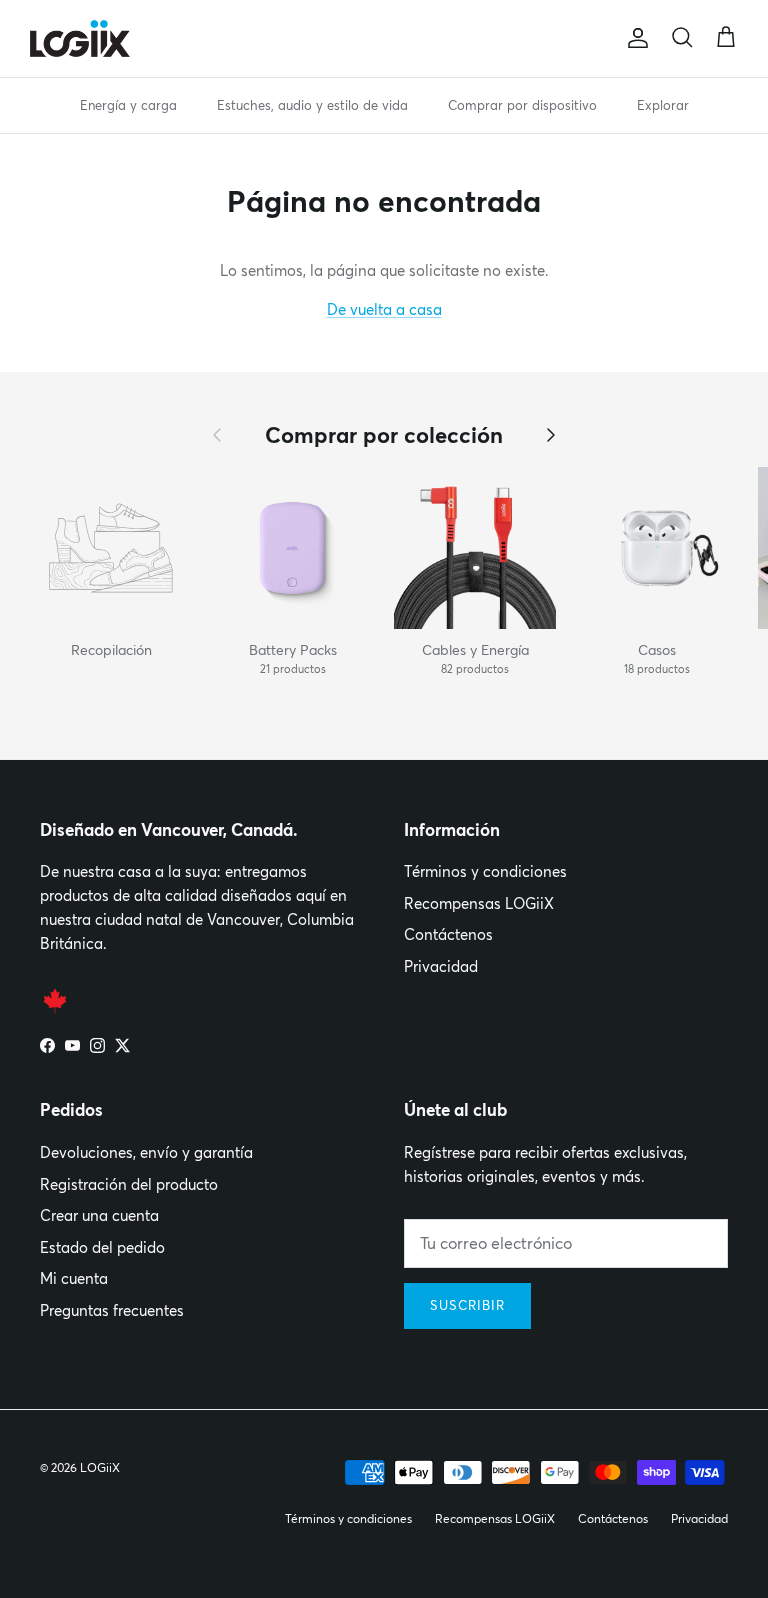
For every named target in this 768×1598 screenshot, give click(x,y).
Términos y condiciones (485, 871)
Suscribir (467, 1305)
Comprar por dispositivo (522, 105)
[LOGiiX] (80, 38)
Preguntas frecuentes (112, 1310)
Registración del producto (129, 1184)
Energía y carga (128, 105)
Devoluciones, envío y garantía (146, 1152)
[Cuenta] (634, 38)
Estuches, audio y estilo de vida (312, 105)
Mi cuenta (74, 1278)
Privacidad (441, 966)
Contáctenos (448, 934)
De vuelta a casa (384, 309)
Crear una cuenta (99, 1215)
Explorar (663, 105)
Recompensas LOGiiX (479, 903)
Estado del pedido (102, 1247)
